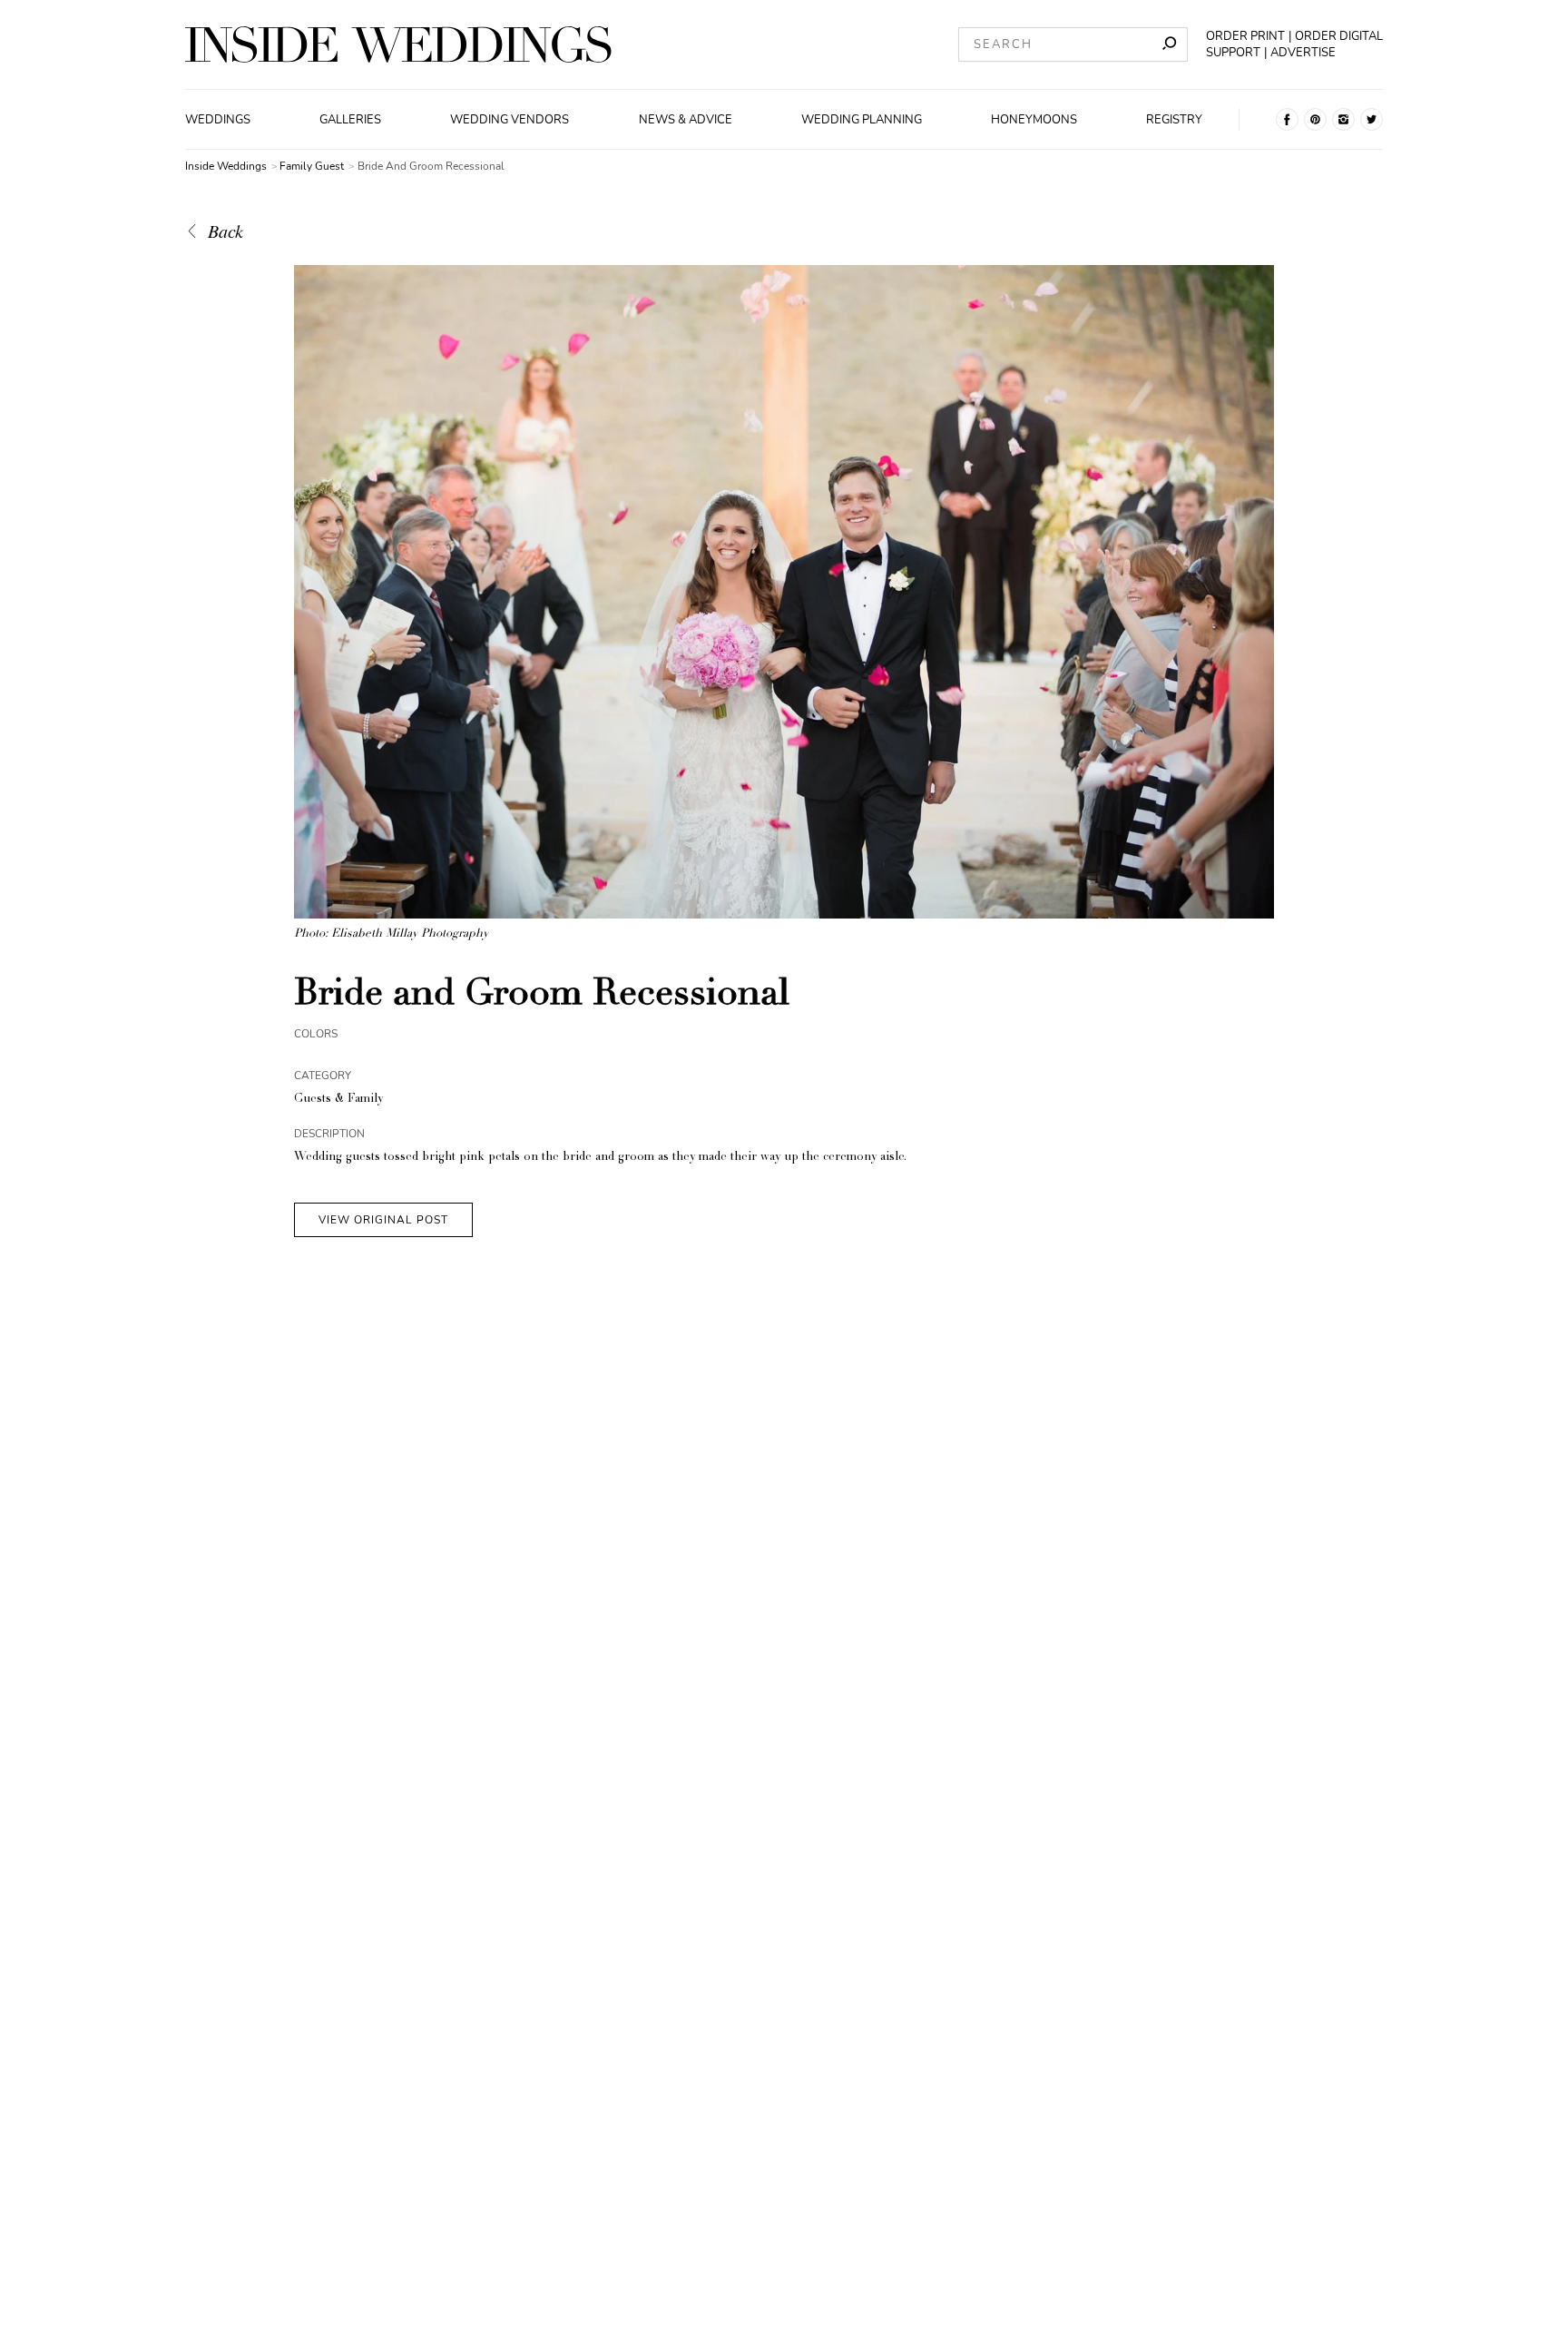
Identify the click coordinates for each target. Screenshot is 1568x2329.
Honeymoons (1034, 120)
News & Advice (686, 120)
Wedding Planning (862, 120)
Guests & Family (338, 1100)
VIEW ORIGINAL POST (383, 1220)
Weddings (218, 120)
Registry (1174, 120)
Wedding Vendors (510, 120)
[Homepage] (398, 44)
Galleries (350, 120)
